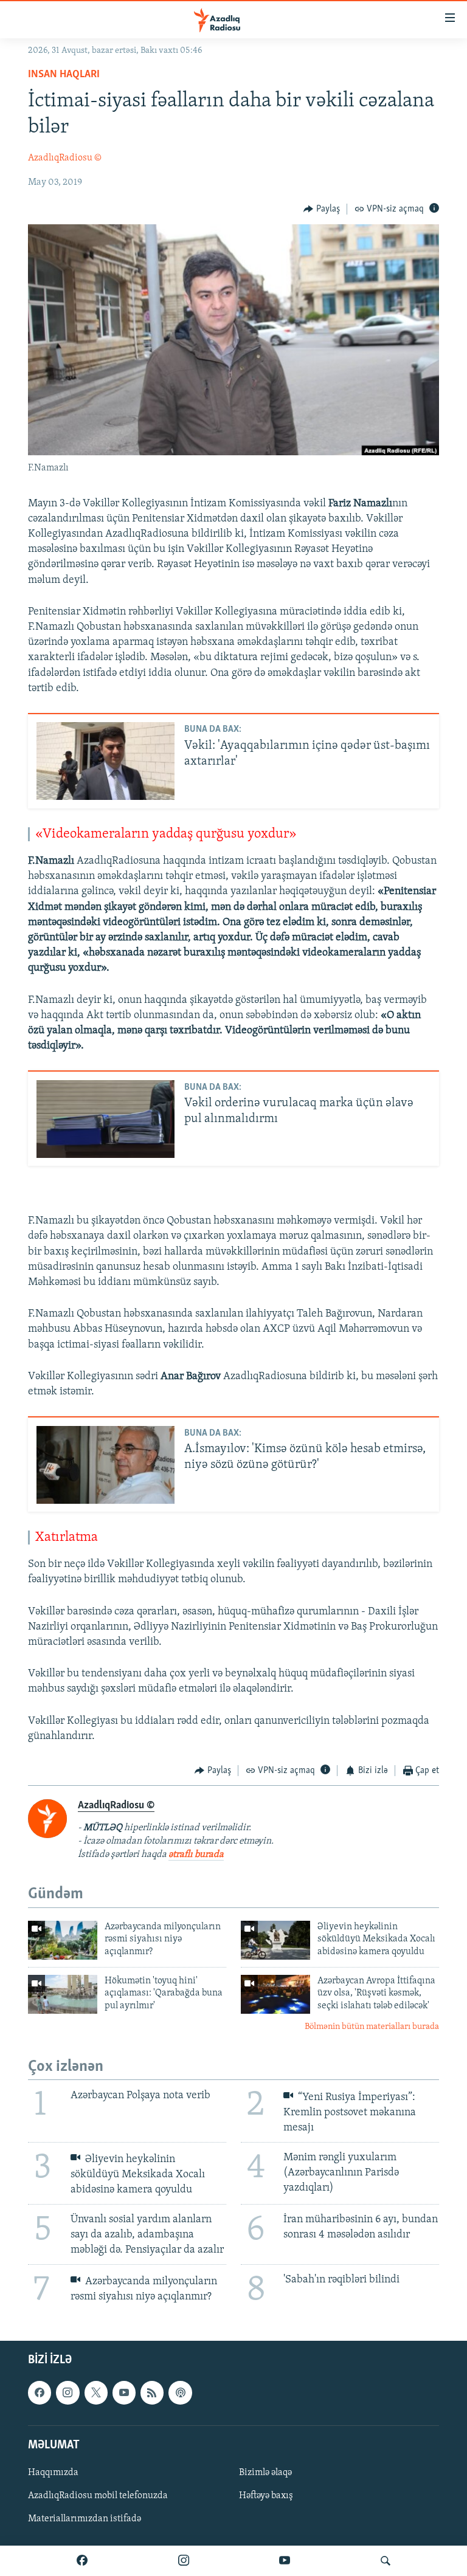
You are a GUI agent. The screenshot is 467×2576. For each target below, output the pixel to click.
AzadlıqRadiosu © (65, 158)
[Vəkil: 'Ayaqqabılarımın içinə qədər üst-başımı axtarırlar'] (106, 761)
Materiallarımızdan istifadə (85, 2519)
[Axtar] (386, 2561)
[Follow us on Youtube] (124, 2393)
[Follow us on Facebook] (40, 2393)
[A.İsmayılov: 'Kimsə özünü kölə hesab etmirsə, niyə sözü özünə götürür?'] (106, 1465)
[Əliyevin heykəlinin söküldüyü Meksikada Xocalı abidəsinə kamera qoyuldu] (275, 1940)
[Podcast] (180, 2393)
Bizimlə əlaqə (265, 2473)
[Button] (322, 209)
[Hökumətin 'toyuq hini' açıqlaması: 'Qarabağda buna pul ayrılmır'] (63, 1994)
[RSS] (152, 2393)
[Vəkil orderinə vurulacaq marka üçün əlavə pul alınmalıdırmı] (106, 1119)
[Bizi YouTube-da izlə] (285, 2561)
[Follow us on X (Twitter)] (96, 2393)
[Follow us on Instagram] (67, 2393)
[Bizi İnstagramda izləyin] (184, 2561)
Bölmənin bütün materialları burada (372, 2027)
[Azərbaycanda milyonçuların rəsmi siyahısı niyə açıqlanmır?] (63, 1940)
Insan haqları (64, 75)
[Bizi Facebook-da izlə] (82, 2561)
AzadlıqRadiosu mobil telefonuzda (98, 2496)
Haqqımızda (53, 2473)
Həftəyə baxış (266, 2496)
